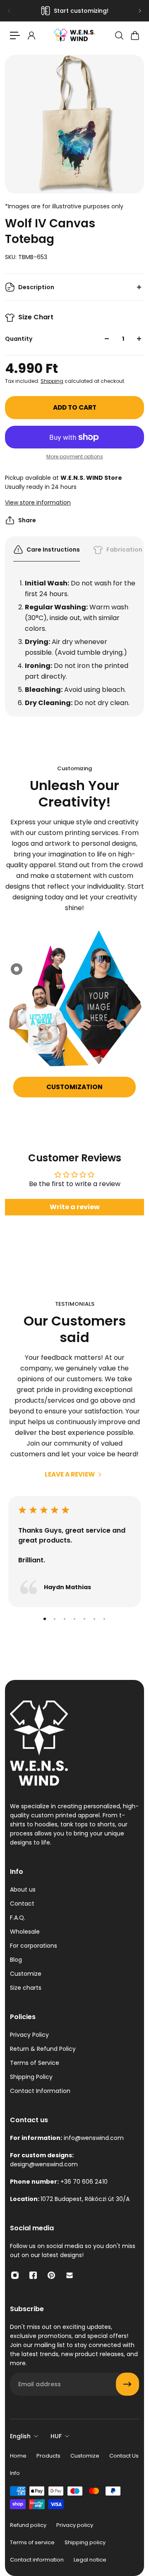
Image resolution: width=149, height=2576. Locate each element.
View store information (38, 502)
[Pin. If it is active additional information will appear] (17, 969)
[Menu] (15, 35)
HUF (56, 2436)
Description (36, 287)
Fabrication (124, 550)
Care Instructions (53, 550)
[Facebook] (33, 2275)
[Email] (70, 2275)
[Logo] (74, 35)
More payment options (75, 457)
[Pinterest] (51, 2275)
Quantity (19, 339)
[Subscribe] (127, 2384)
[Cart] (135, 35)
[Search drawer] (119, 35)
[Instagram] (15, 2275)
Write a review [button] (75, 1207)
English (20, 2436)
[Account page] (31, 35)
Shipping (52, 381)
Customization (74, 1087)
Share (27, 520)
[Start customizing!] (74, 11)
